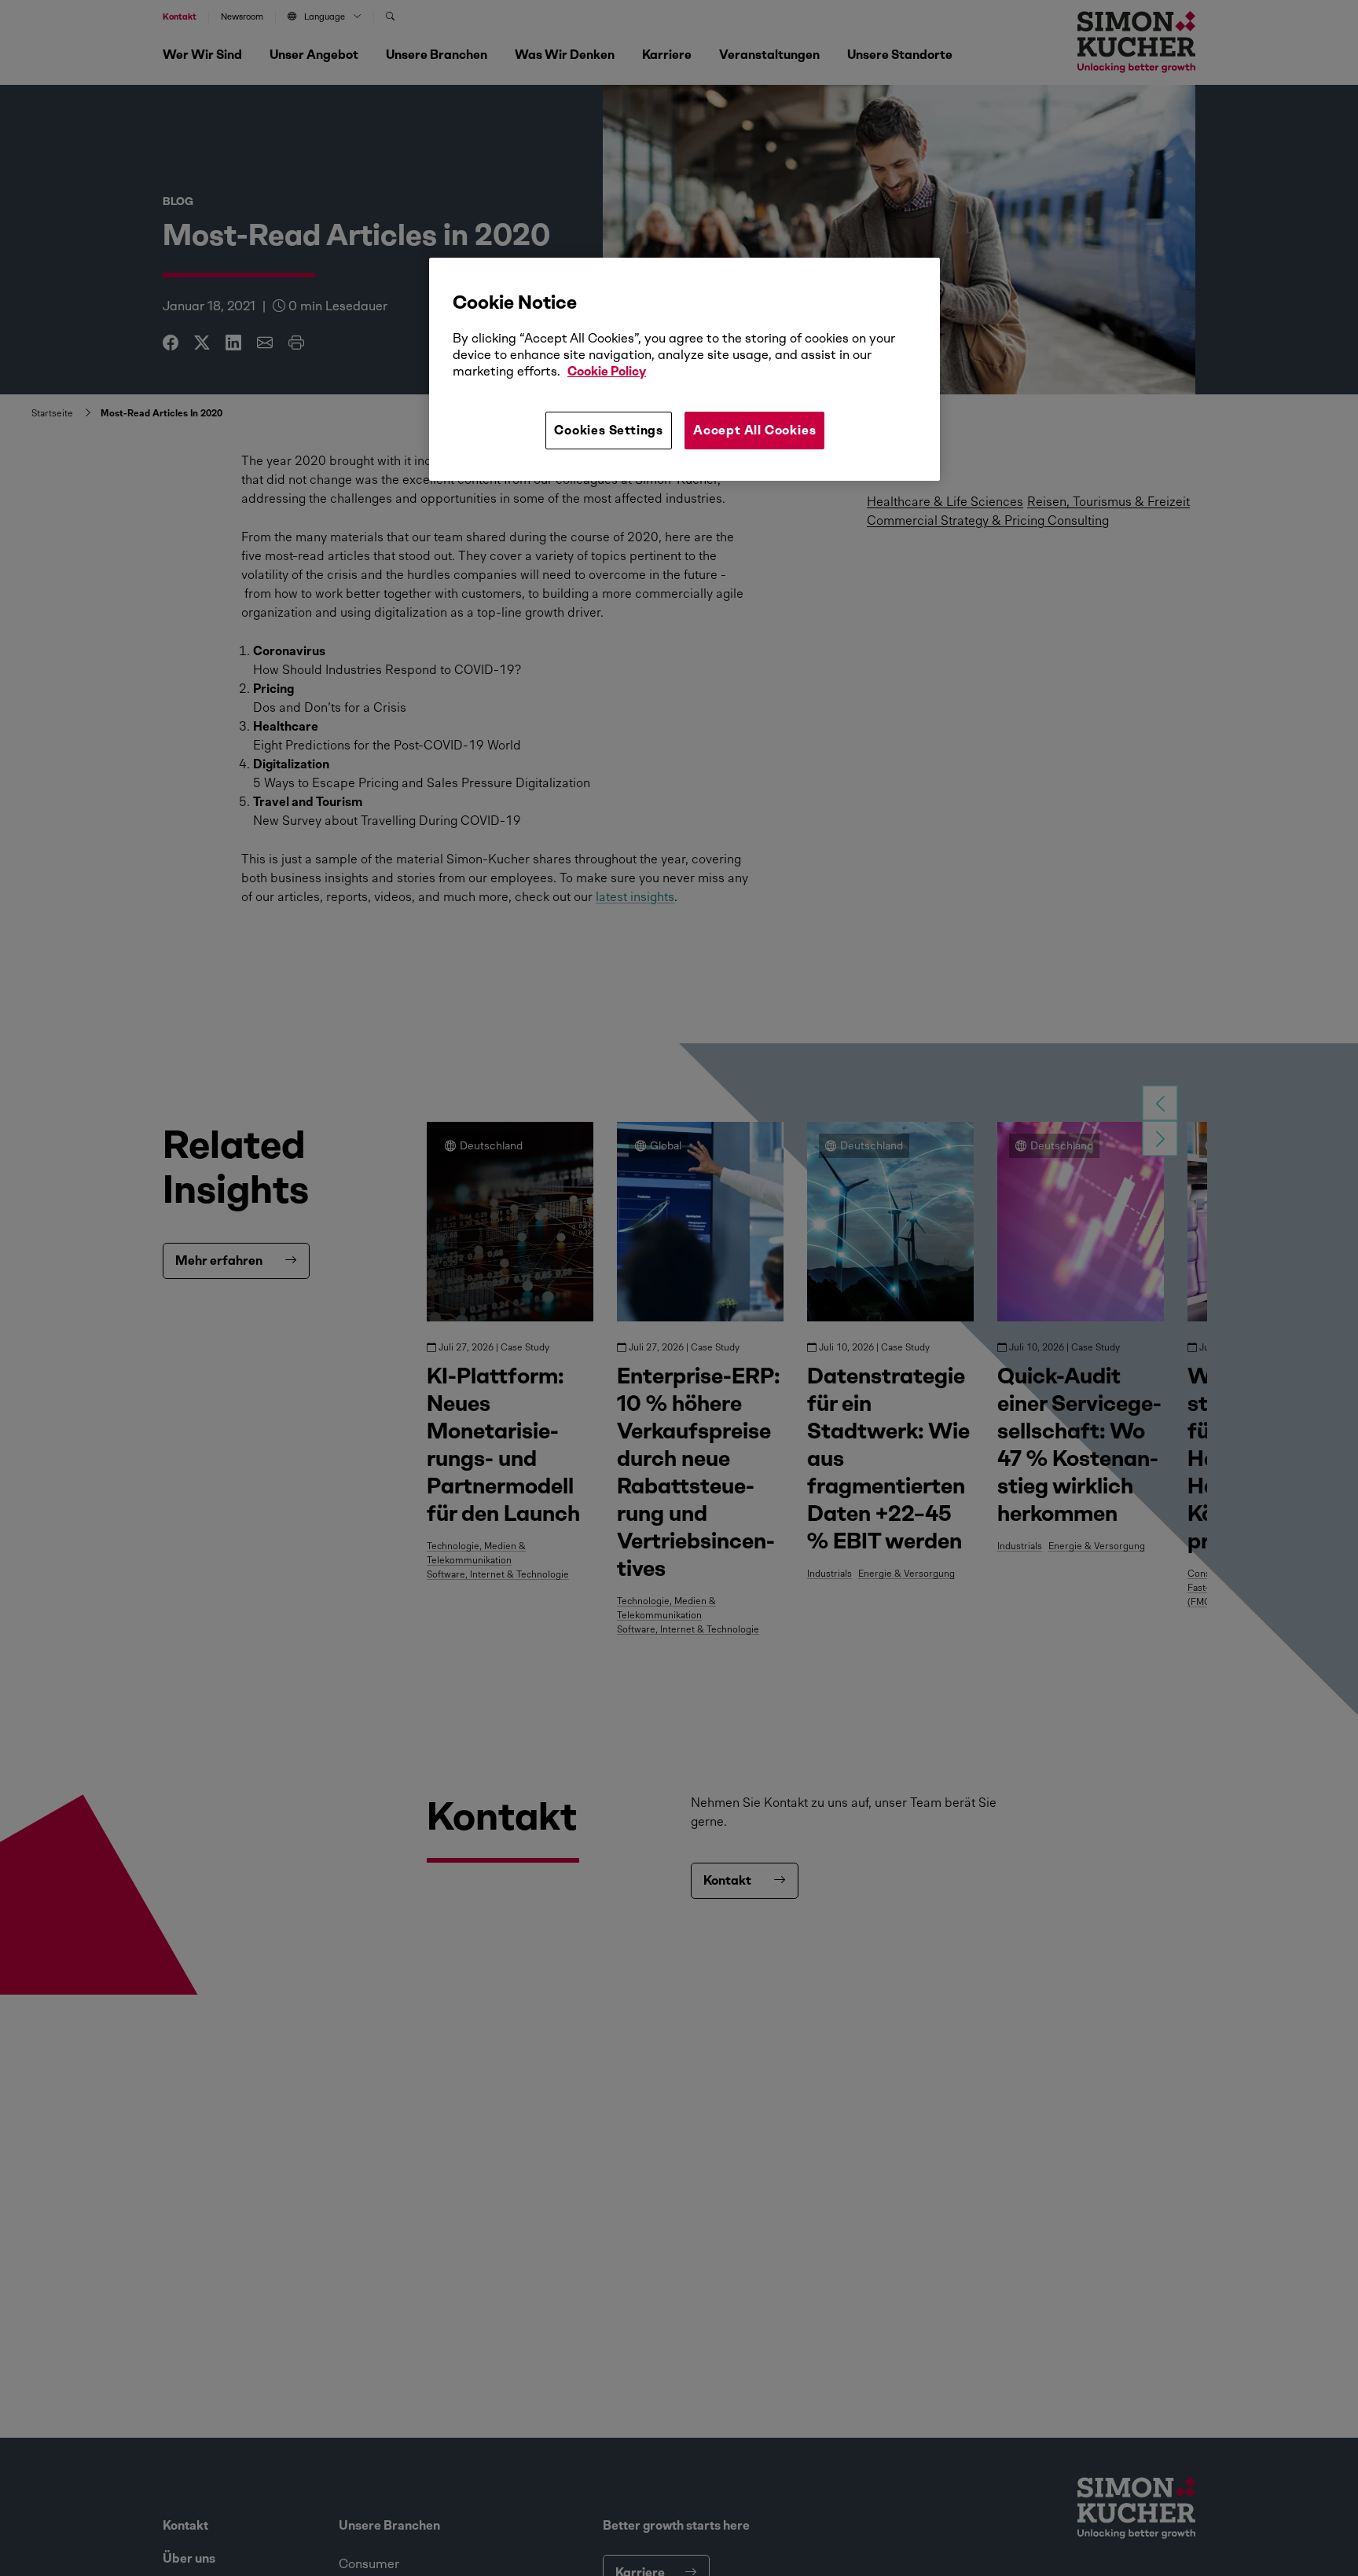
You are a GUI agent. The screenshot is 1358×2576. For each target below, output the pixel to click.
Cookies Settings (609, 430)
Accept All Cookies (754, 430)
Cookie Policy (607, 371)
